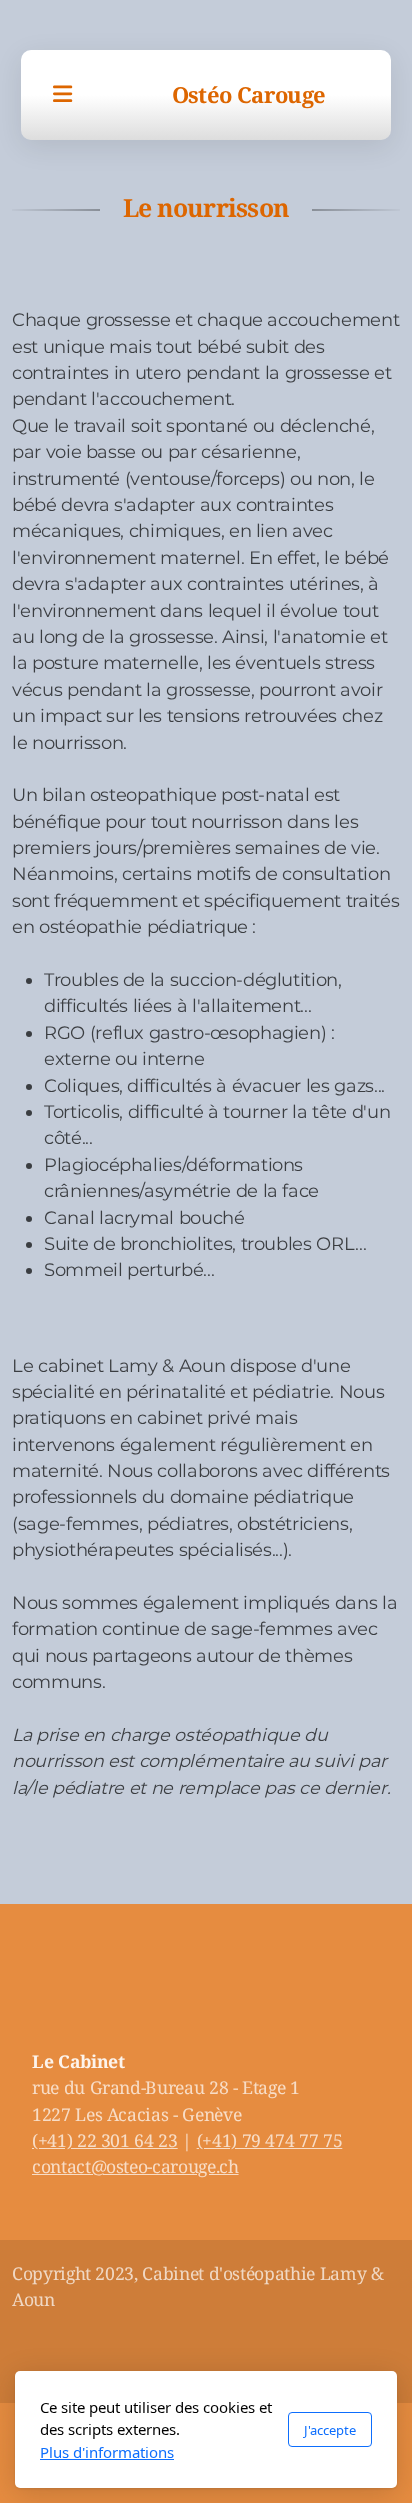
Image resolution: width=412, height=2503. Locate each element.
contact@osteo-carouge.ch (135, 2166)
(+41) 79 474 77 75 (270, 2140)
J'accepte (330, 2430)
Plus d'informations (107, 2452)
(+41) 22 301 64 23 (105, 2140)
